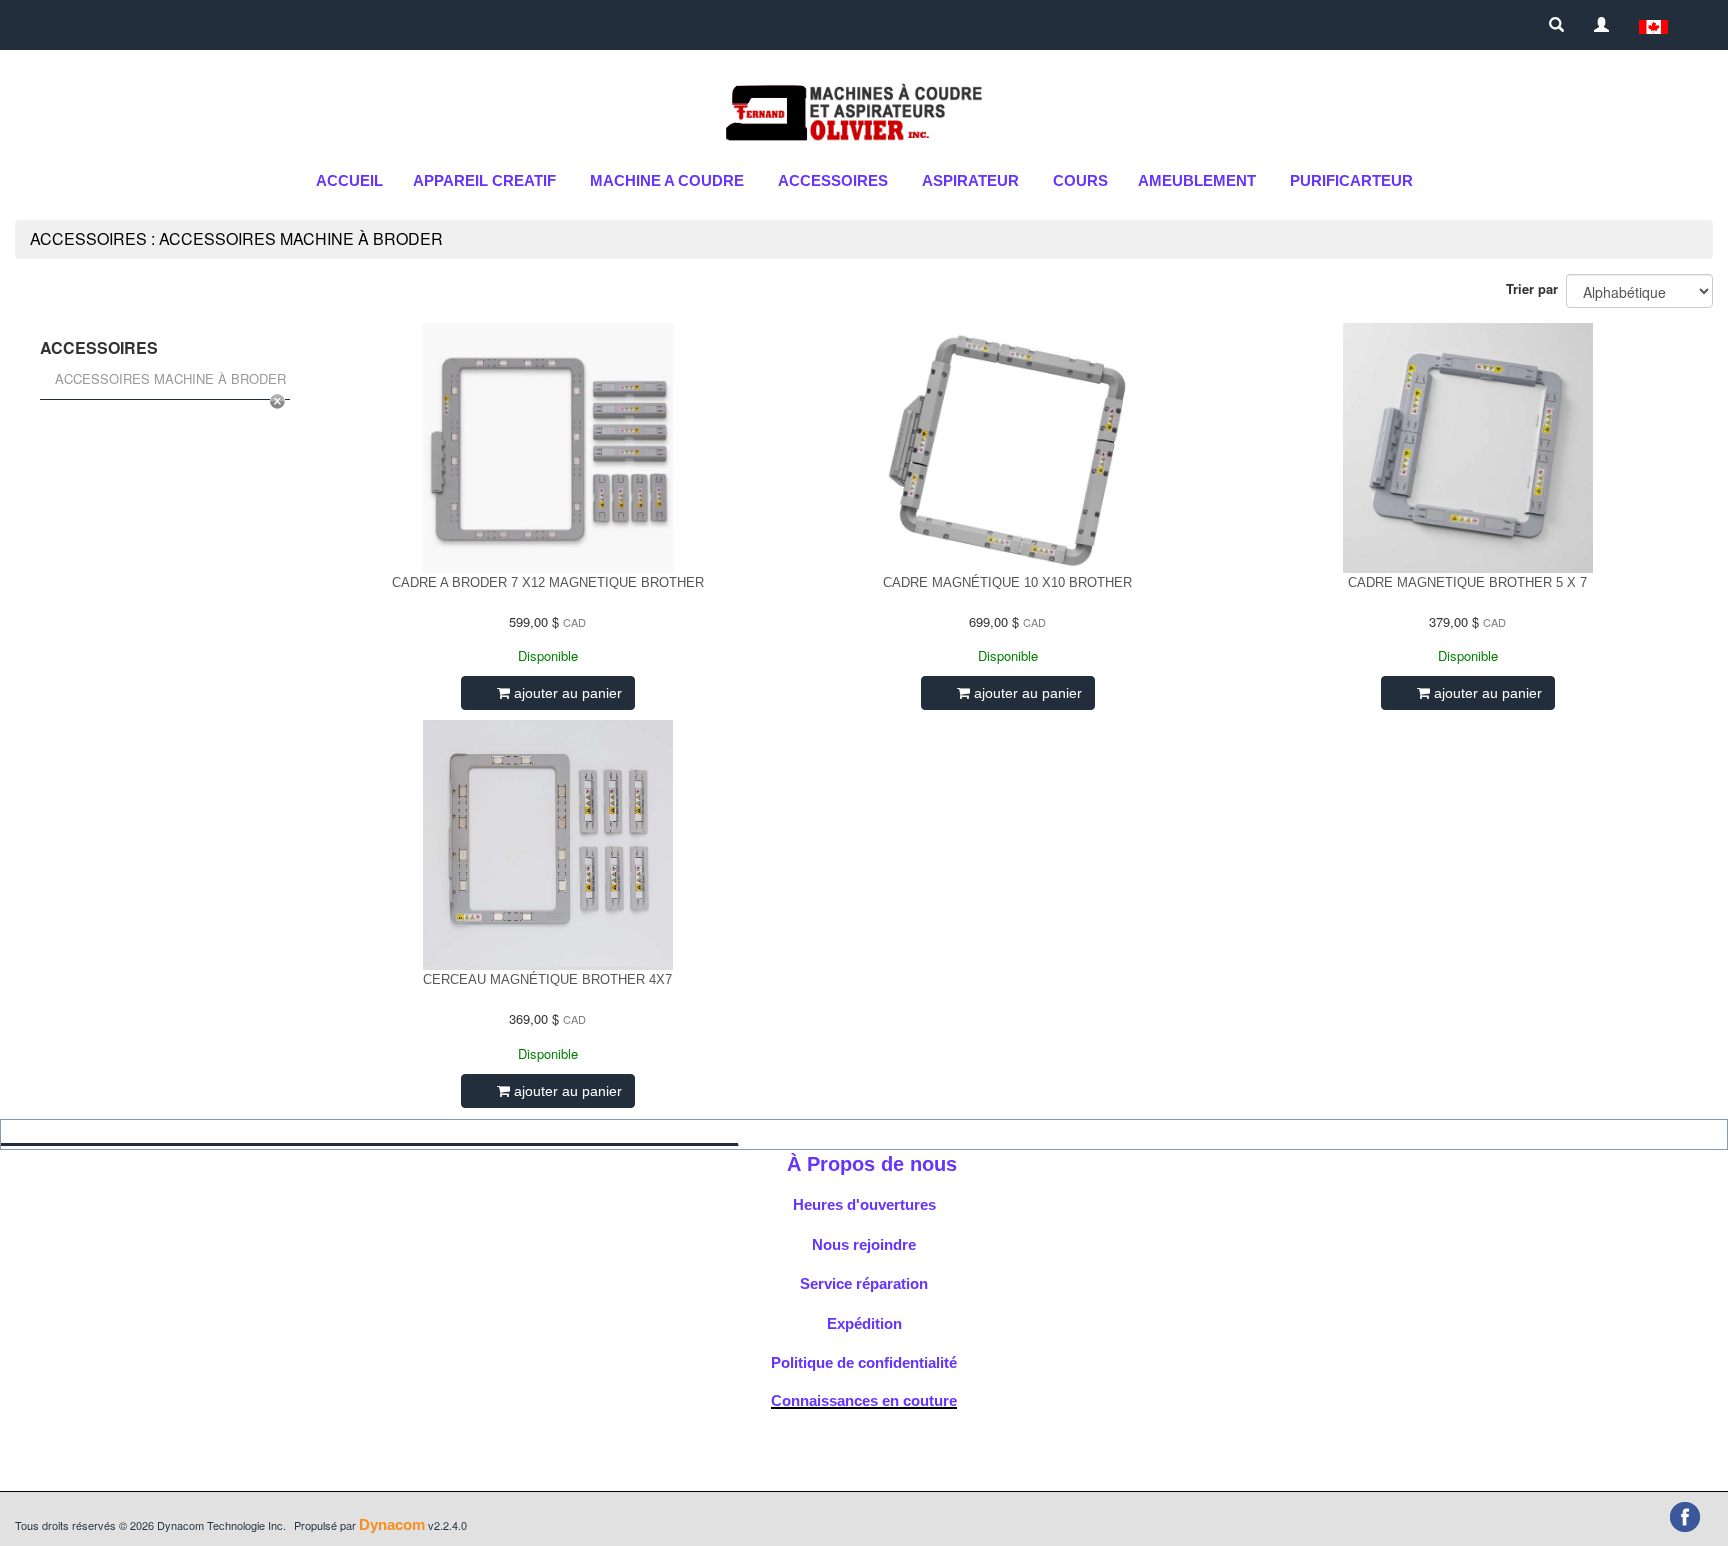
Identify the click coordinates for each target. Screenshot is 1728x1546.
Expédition (864, 1323)
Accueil (349, 180)
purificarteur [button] (1351, 180)
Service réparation (864, 1283)
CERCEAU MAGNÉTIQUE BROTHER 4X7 (547, 979)
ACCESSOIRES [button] (833, 180)
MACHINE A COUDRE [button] (667, 180)
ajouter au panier (566, 693)
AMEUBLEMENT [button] (1197, 180)
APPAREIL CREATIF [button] (484, 180)
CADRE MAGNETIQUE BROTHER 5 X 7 (1467, 582)
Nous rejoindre (864, 1244)
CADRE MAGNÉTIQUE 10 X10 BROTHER (1007, 582)
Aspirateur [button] (970, 180)
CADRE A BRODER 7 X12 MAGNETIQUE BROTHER (548, 582)
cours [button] (1080, 180)
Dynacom (392, 1524)
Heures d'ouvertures (864, 1204)
